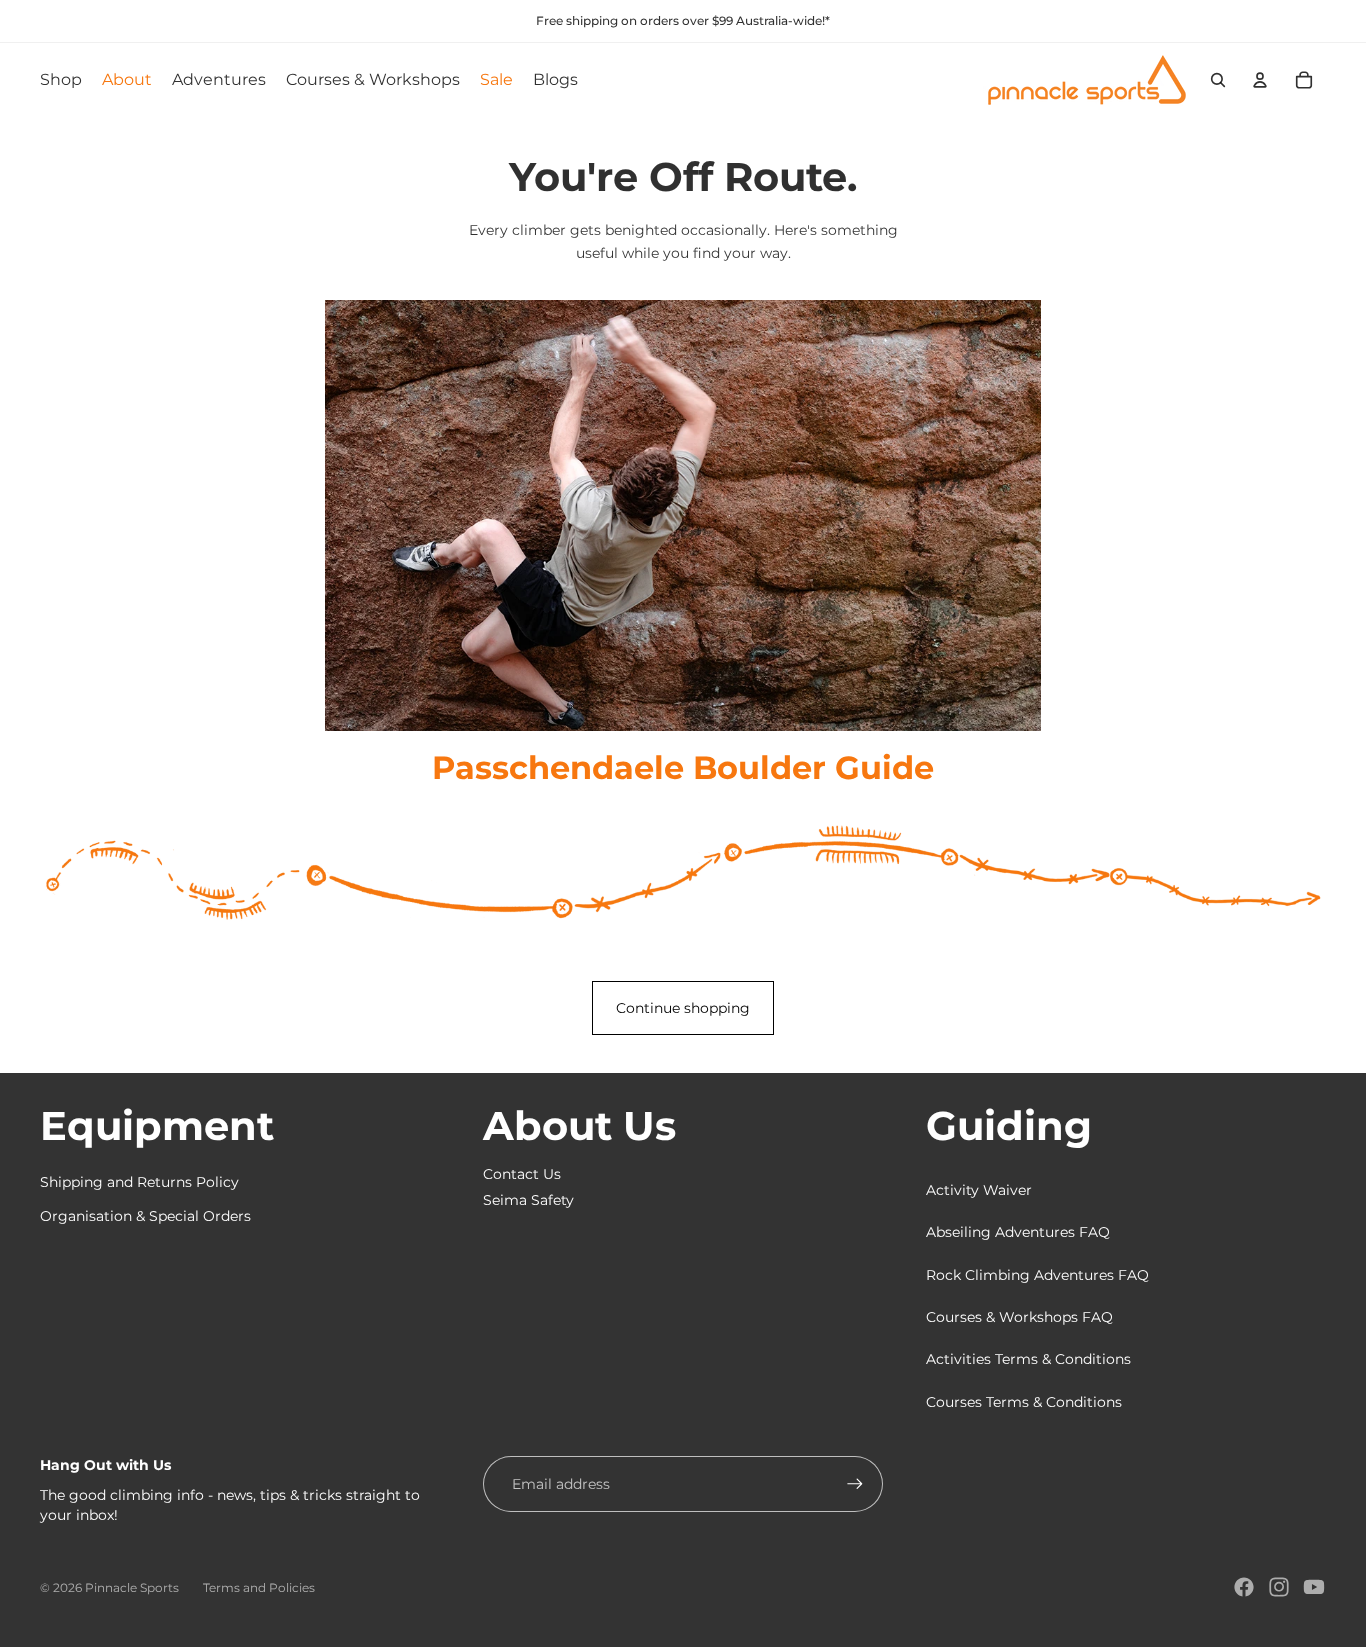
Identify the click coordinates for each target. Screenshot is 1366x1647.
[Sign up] (855, 1484)
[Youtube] (1314, 1587)
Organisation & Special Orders (145, 1216)
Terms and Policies (259, 1587)
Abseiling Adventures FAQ (1018, 1232)
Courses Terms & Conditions (1024, 1402)
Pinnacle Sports (132, 1587)
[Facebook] (1244, 1587)
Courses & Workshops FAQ (1019, 1317)
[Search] (1218, 80)
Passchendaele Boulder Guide (683, 767)
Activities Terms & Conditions (1028, 1359)
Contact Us (522, 1174)
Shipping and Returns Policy (139, 1182)
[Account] (1260, 80)
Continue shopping (683, 1008)
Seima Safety (528, 1200)
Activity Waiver (979, 1190)
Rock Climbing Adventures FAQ (1037, 1275)
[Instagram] (1279, 1587)
